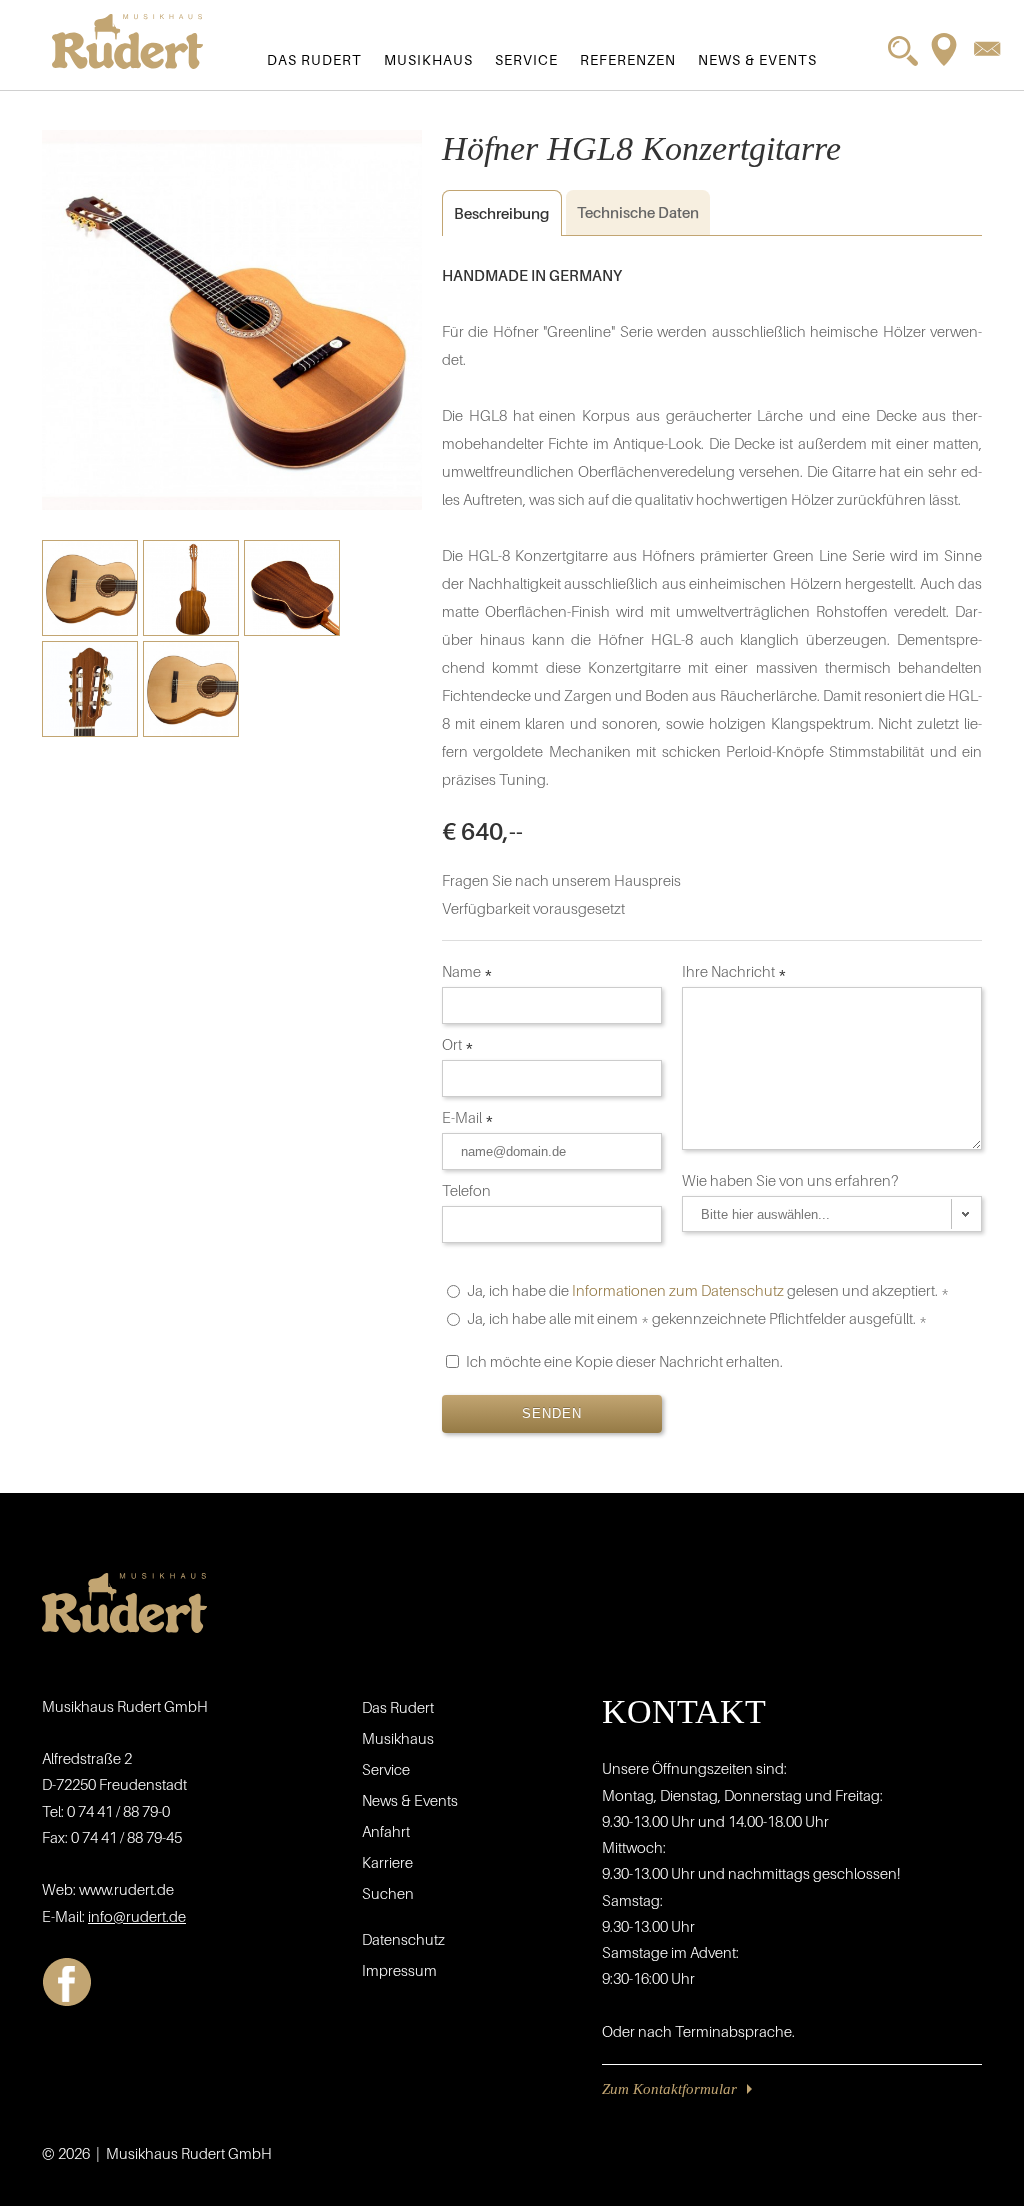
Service (526, 59)
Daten (638, 212)
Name (467, 971)
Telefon (468, 1190)
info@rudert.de (137, 1916)
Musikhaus (428, 59)
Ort (458, 1044)
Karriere (387, 1862)
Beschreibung (495, 213)
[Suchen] (903, 51)
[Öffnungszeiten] (944, 49)
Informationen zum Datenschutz (678, 1290)
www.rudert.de (126, 1889)
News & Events (757, 59)
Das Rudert (314, 59)
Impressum (399, 1970)
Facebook (67, 1982)
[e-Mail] (987, 48)
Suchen (388, 1893)
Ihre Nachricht (734, 971)
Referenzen (628, 59)
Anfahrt (386, 1831)
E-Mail (468, 1117)
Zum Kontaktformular (669, 2089)
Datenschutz (403, 1939)
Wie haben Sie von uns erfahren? (792, 1180)
